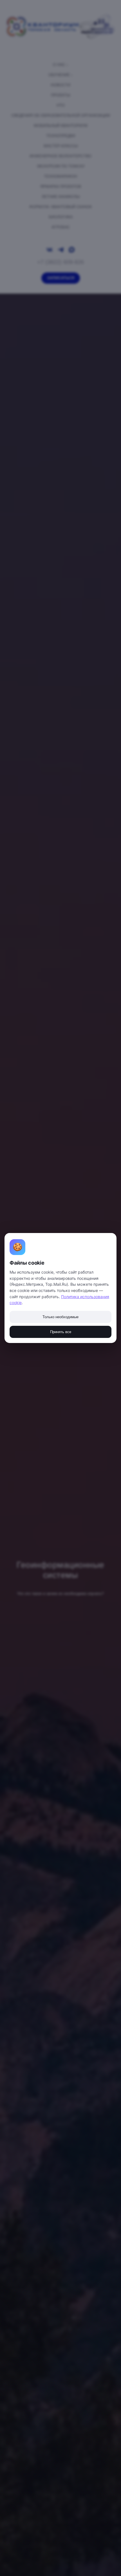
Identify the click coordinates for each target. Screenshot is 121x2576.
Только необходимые (60, 1317)
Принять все (61, 1332)
